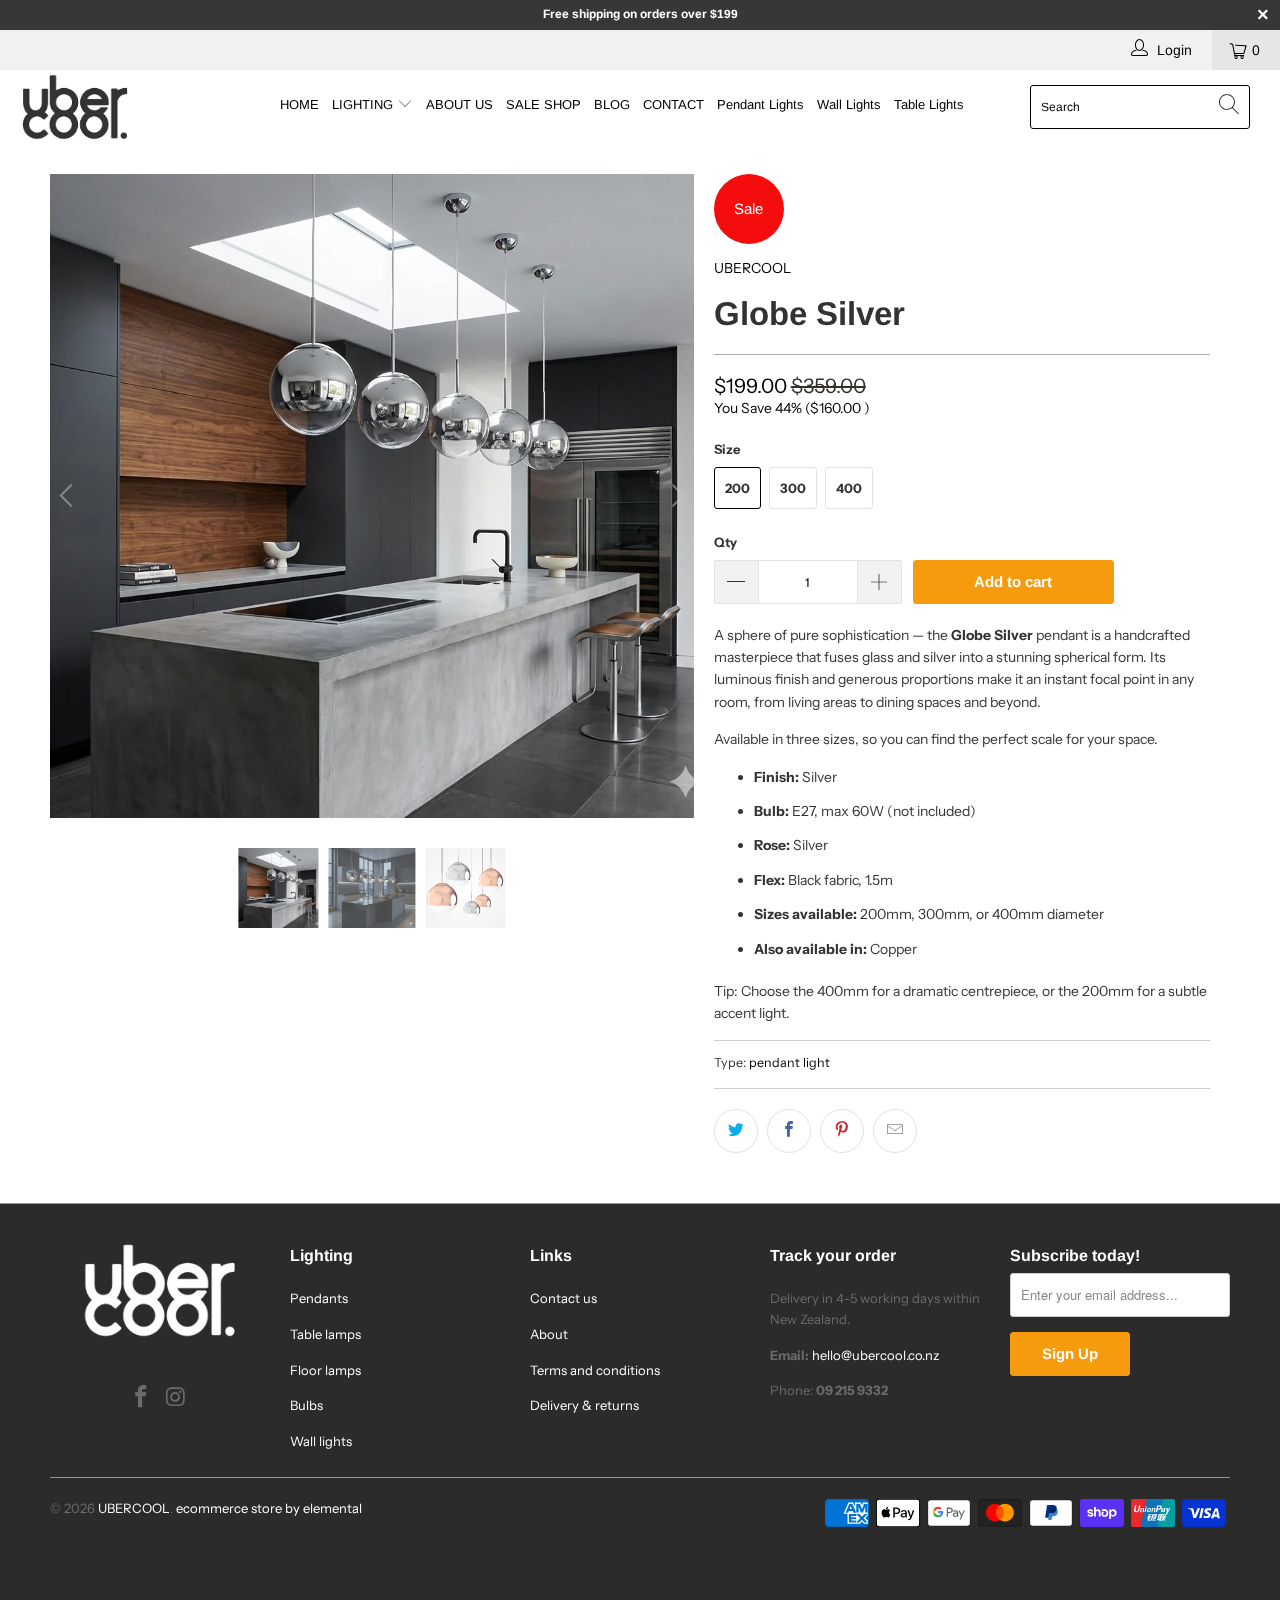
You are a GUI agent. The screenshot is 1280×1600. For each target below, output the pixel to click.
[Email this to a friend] (895, 1131)
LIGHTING (364, 104)
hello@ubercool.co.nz (875, 1355)
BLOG (612, 104)
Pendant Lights (760, 104)
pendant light (789, 1062)
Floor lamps (325, 1370)
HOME (299, 104)
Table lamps (325, 1334)
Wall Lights (849, 104)
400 (849, 488)
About (549, 1334)
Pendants (319, 1298)
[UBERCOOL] (112, 107)
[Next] (675, 496)
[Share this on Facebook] (789, 1131)
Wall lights (321, 1441)
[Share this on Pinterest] (842, 1131)
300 (793, 488)
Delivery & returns (584, 1405)
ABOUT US (459, 104)
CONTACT (673, 104)
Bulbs (306, 1405)
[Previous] (69, 496)
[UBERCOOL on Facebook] (142, 1398)
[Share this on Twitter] (736, 1131)
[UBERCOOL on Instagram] (177, 1398)
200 (737, 488)
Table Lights (929, 104)
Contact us (563, 1298)
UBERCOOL (752, 268)
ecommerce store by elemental (269, 1508)
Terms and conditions (595, 1370)
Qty (725, 542)
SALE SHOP (543, 104)
